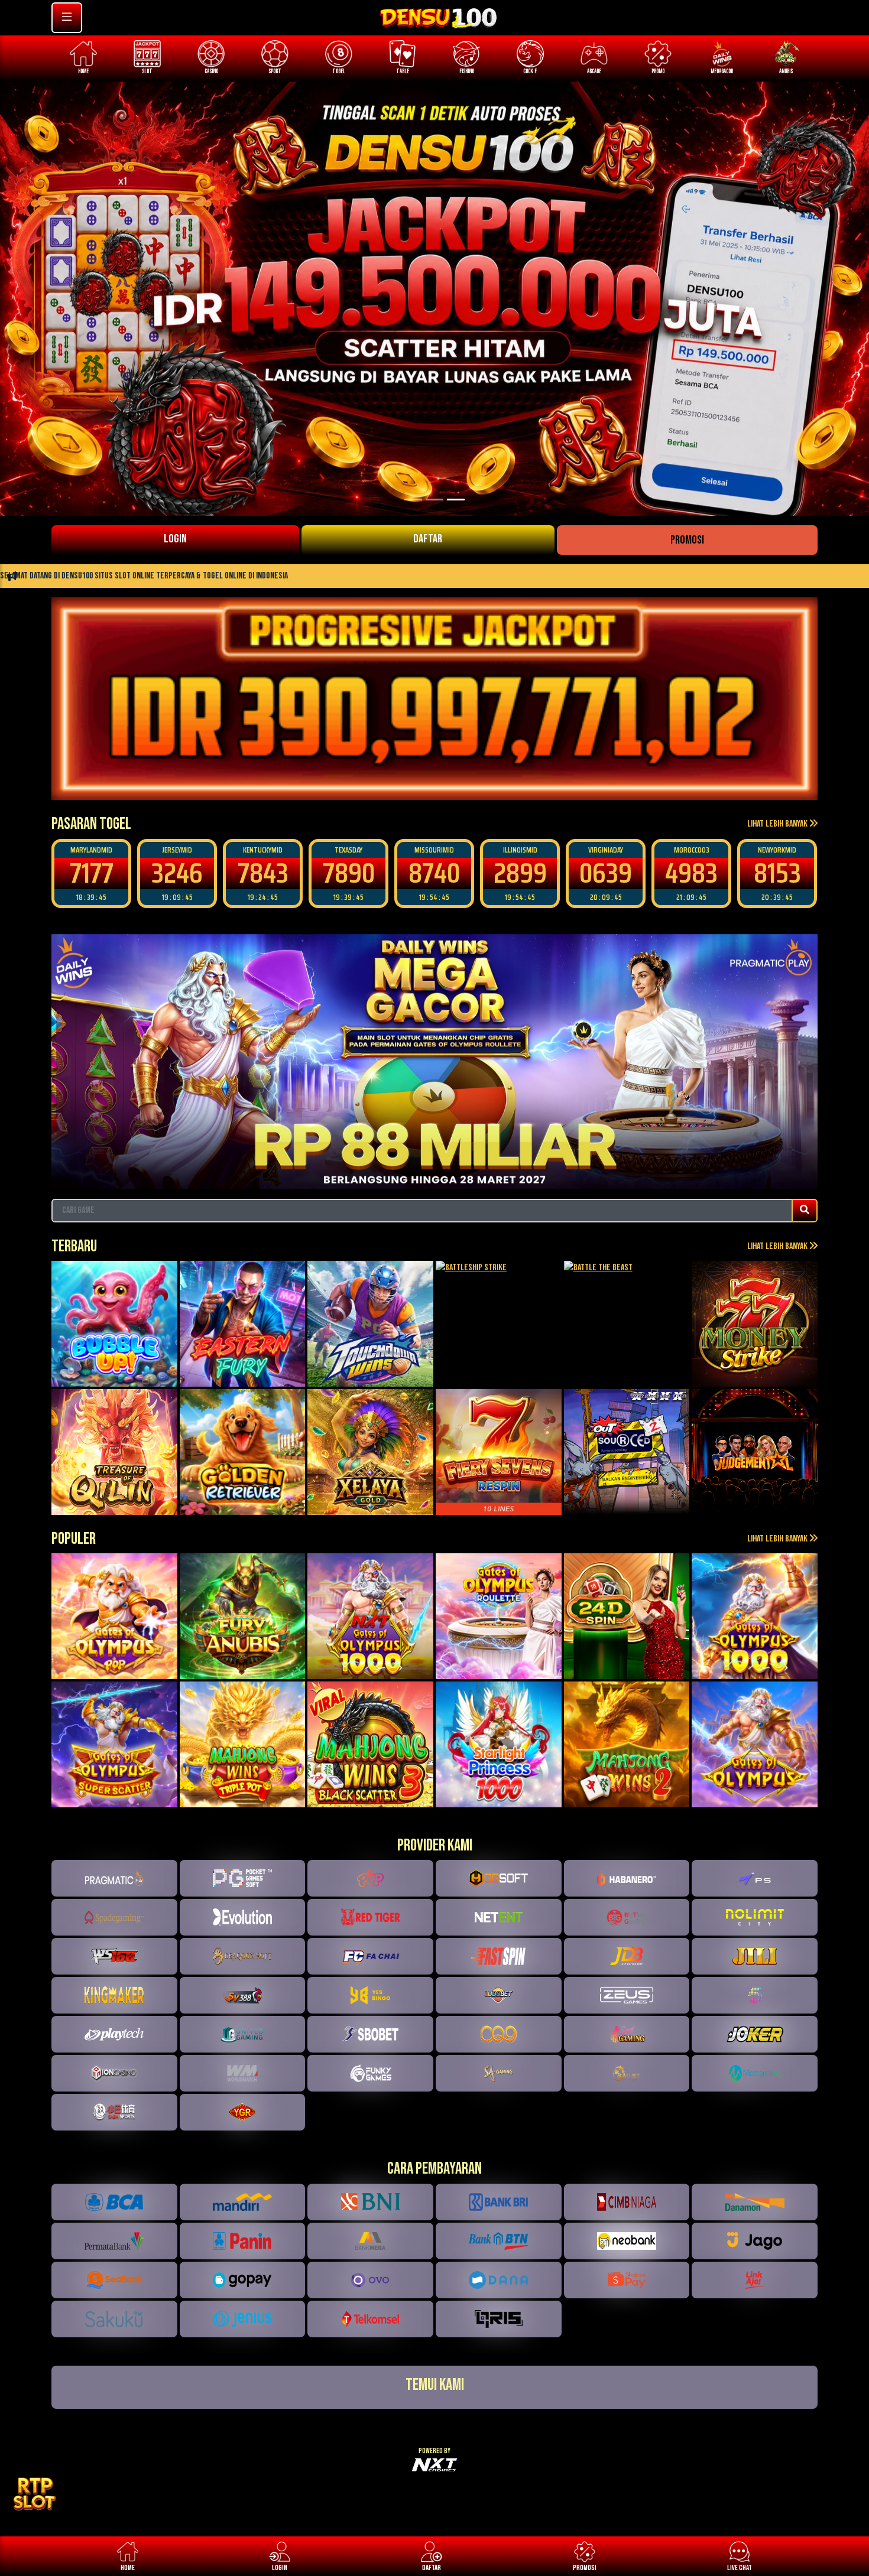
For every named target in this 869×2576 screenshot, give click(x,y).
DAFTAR (428, 539)
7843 (177, 873)
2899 (434, 873)
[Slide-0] (413, 500)
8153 (692, 873)
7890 (263, 873)
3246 (91, 873)
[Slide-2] (456, 500)
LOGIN (175, 539)
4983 (606, 873)
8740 (348, 873)
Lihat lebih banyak (778, 824)
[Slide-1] (434, 500)
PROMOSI (687, 540)
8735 (777, 873)
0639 (520, 873)
